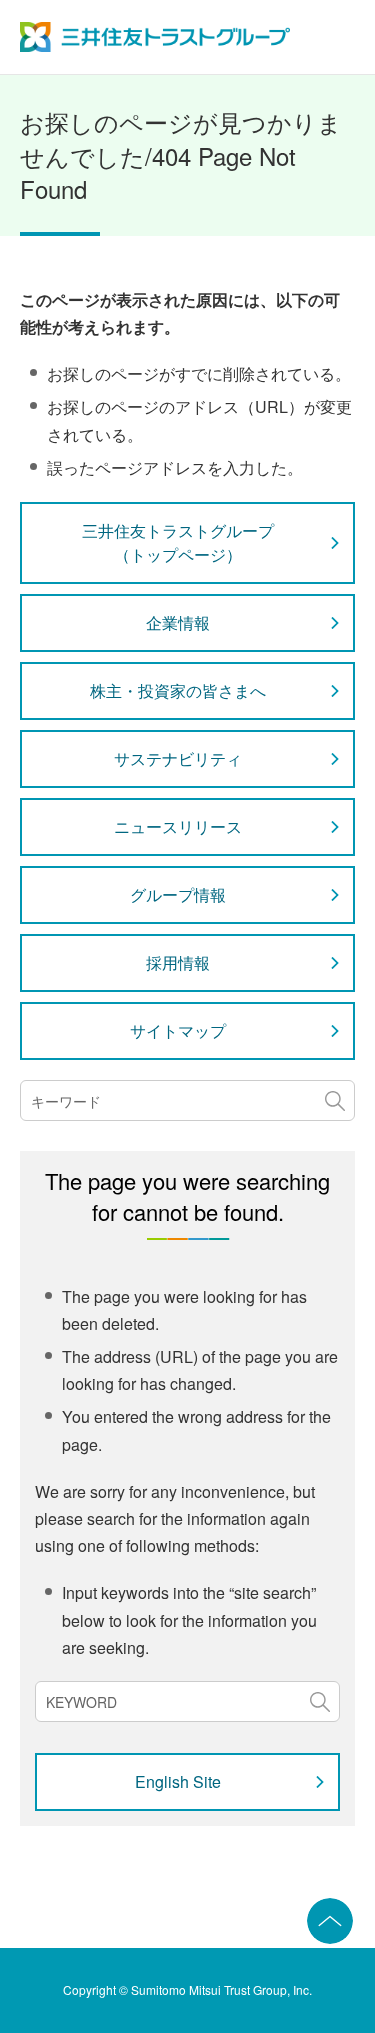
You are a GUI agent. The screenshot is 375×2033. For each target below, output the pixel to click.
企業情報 (178, 622)
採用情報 (178, 962)
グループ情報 (178, 894)
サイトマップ (178, 1030)
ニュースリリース (178, 826)
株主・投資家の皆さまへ (178, 690)
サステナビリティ (178, 758)
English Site (178, 1781)
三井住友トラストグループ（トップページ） (178, 542)
